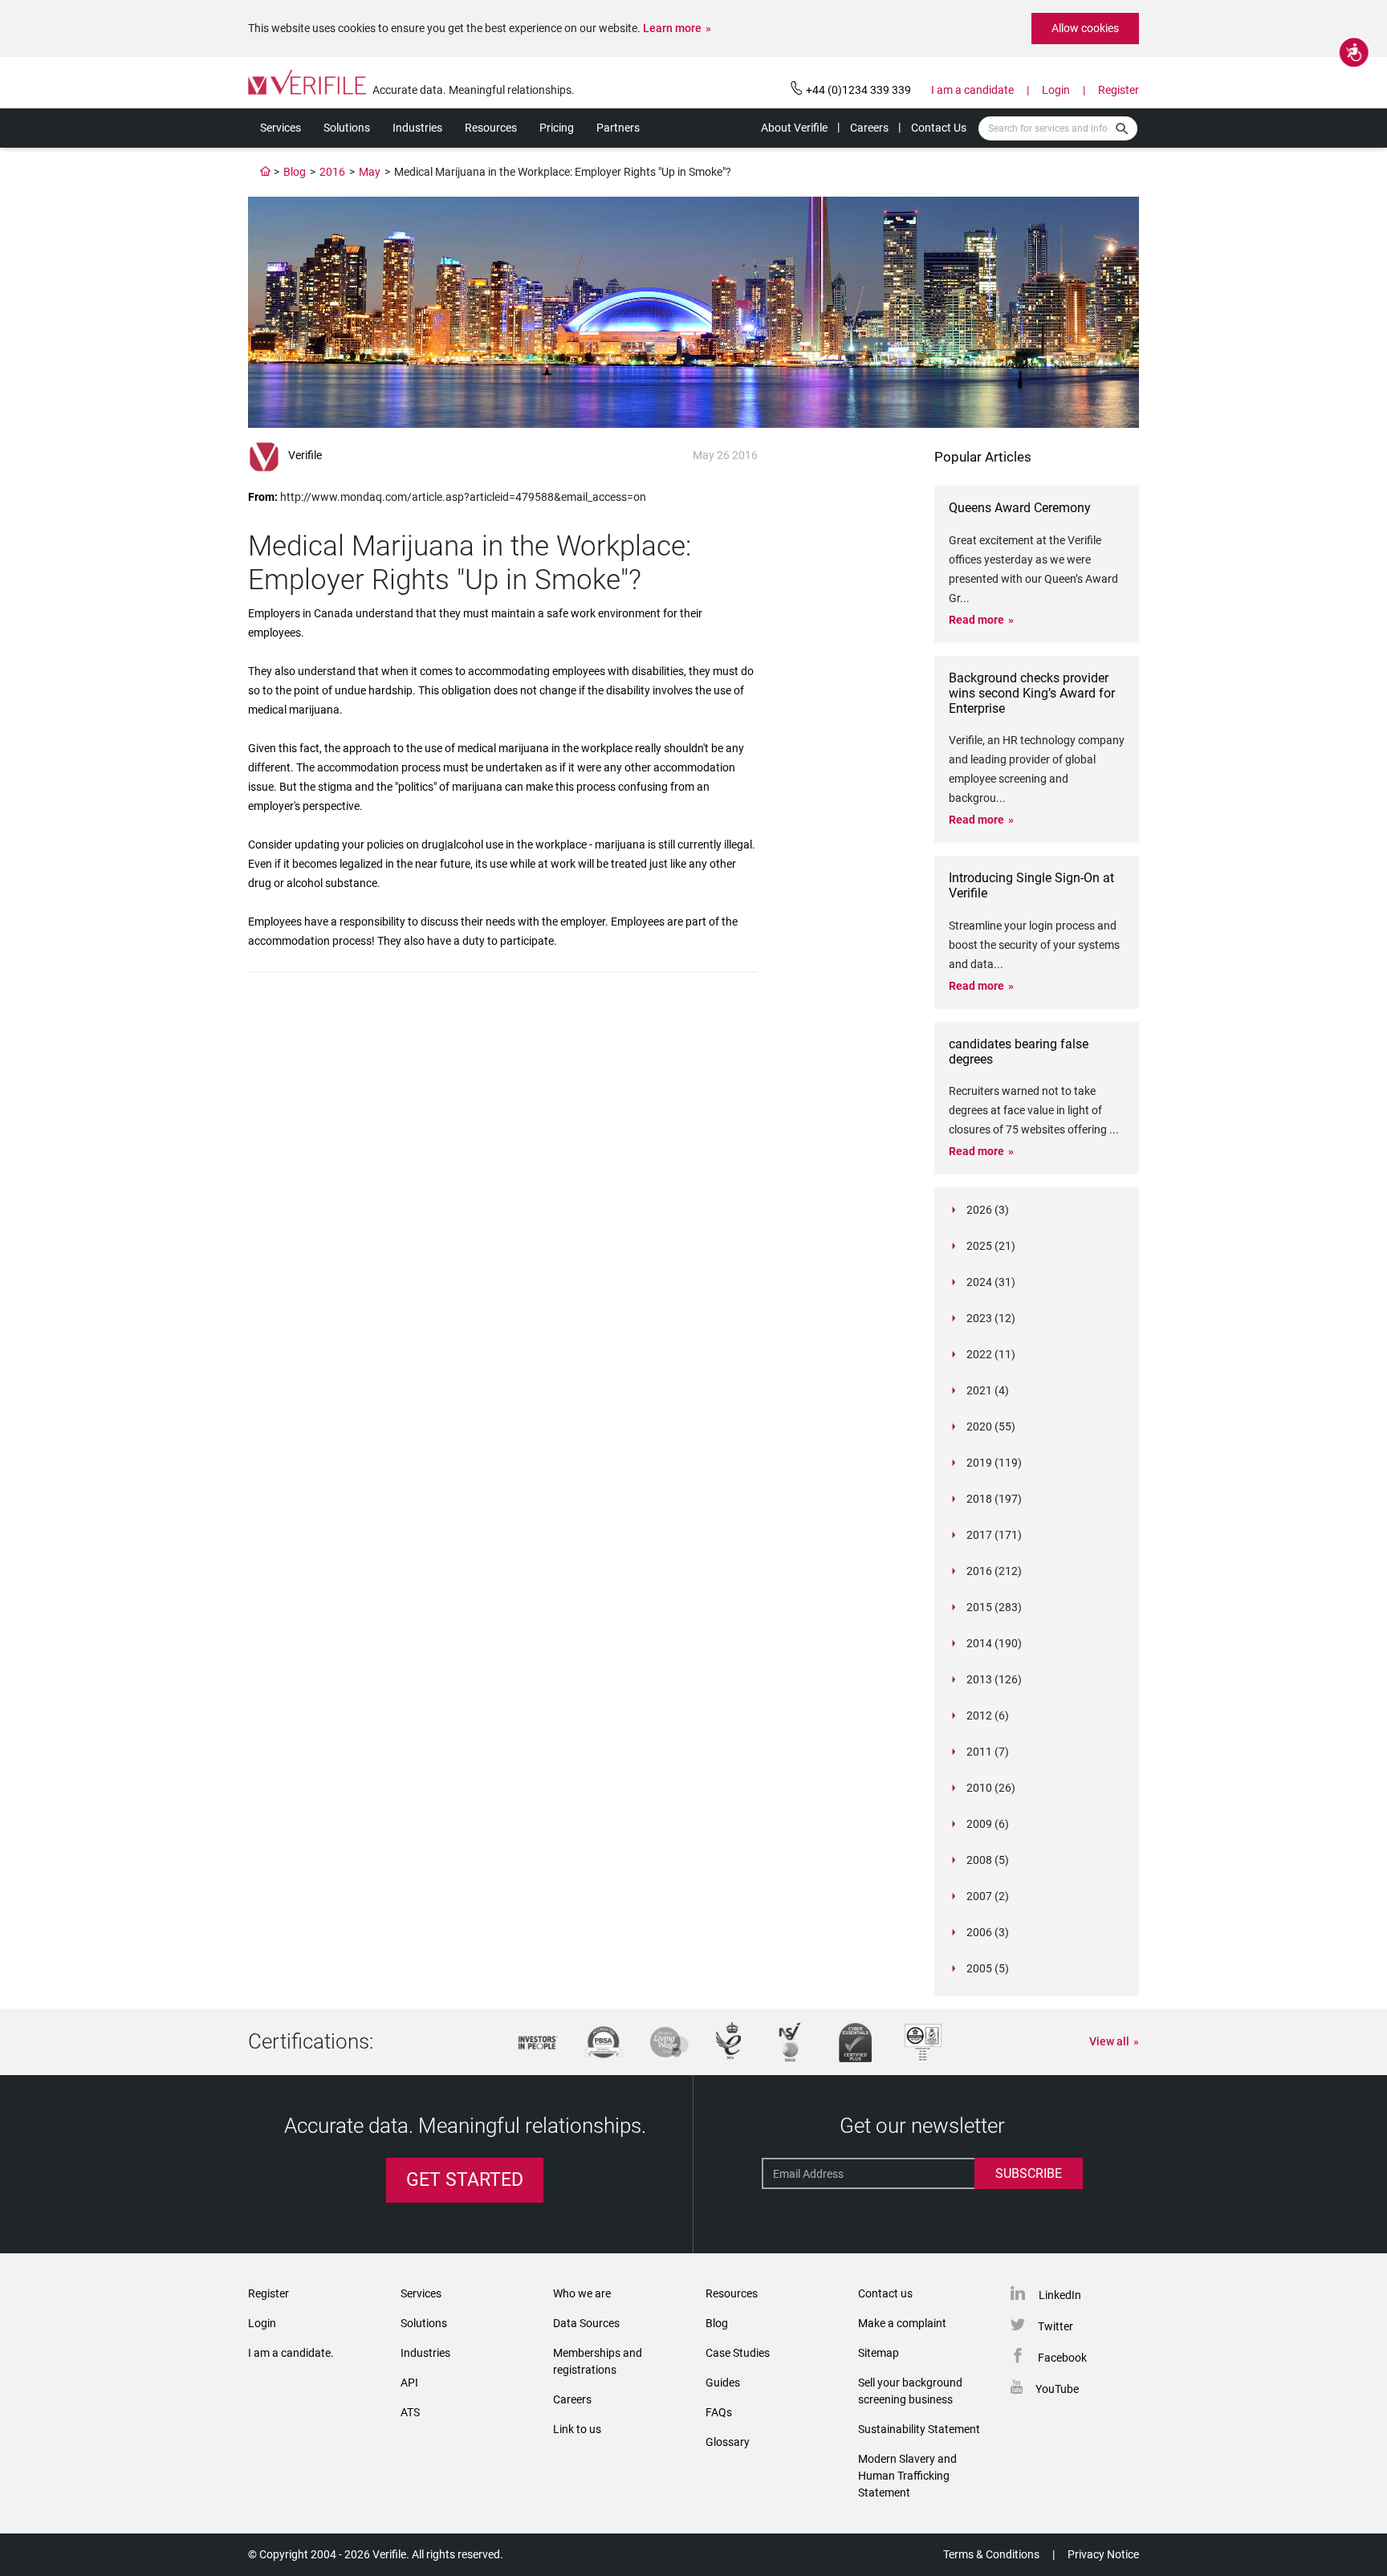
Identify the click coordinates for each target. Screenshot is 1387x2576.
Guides (723, 2383)
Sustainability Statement (919, 2429)
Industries (417, 128)
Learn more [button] (672, 28)
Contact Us (939, 128)
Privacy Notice (1103, 2554)
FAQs (719, 2412)
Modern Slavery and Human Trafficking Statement (907, 2476)
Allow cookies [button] (1085, 28)
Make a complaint (902, 2323)
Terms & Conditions (991, 2554)
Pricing (557, 128)
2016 (332, 172)
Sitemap (879, 2353)
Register (1119, 90)
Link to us (577, 2429)
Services (281, 128)
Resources (491, 128)
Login (1056, 90)
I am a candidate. (291, 2353)
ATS (410, 2412)
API (409, 2383)
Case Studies (738, 2353)
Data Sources (586, 2323)
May (370, 172)
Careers (869, 128)
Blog (295, 172)
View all (1109, 2041)
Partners (618, 128)
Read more (976, 620)
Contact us (885, 2293)
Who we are (582, 2293)
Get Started (465, 2180)
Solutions (347, 128)
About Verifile (794, 128)
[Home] (266, 172)
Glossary (728, 2442)
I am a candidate (972, 90)
